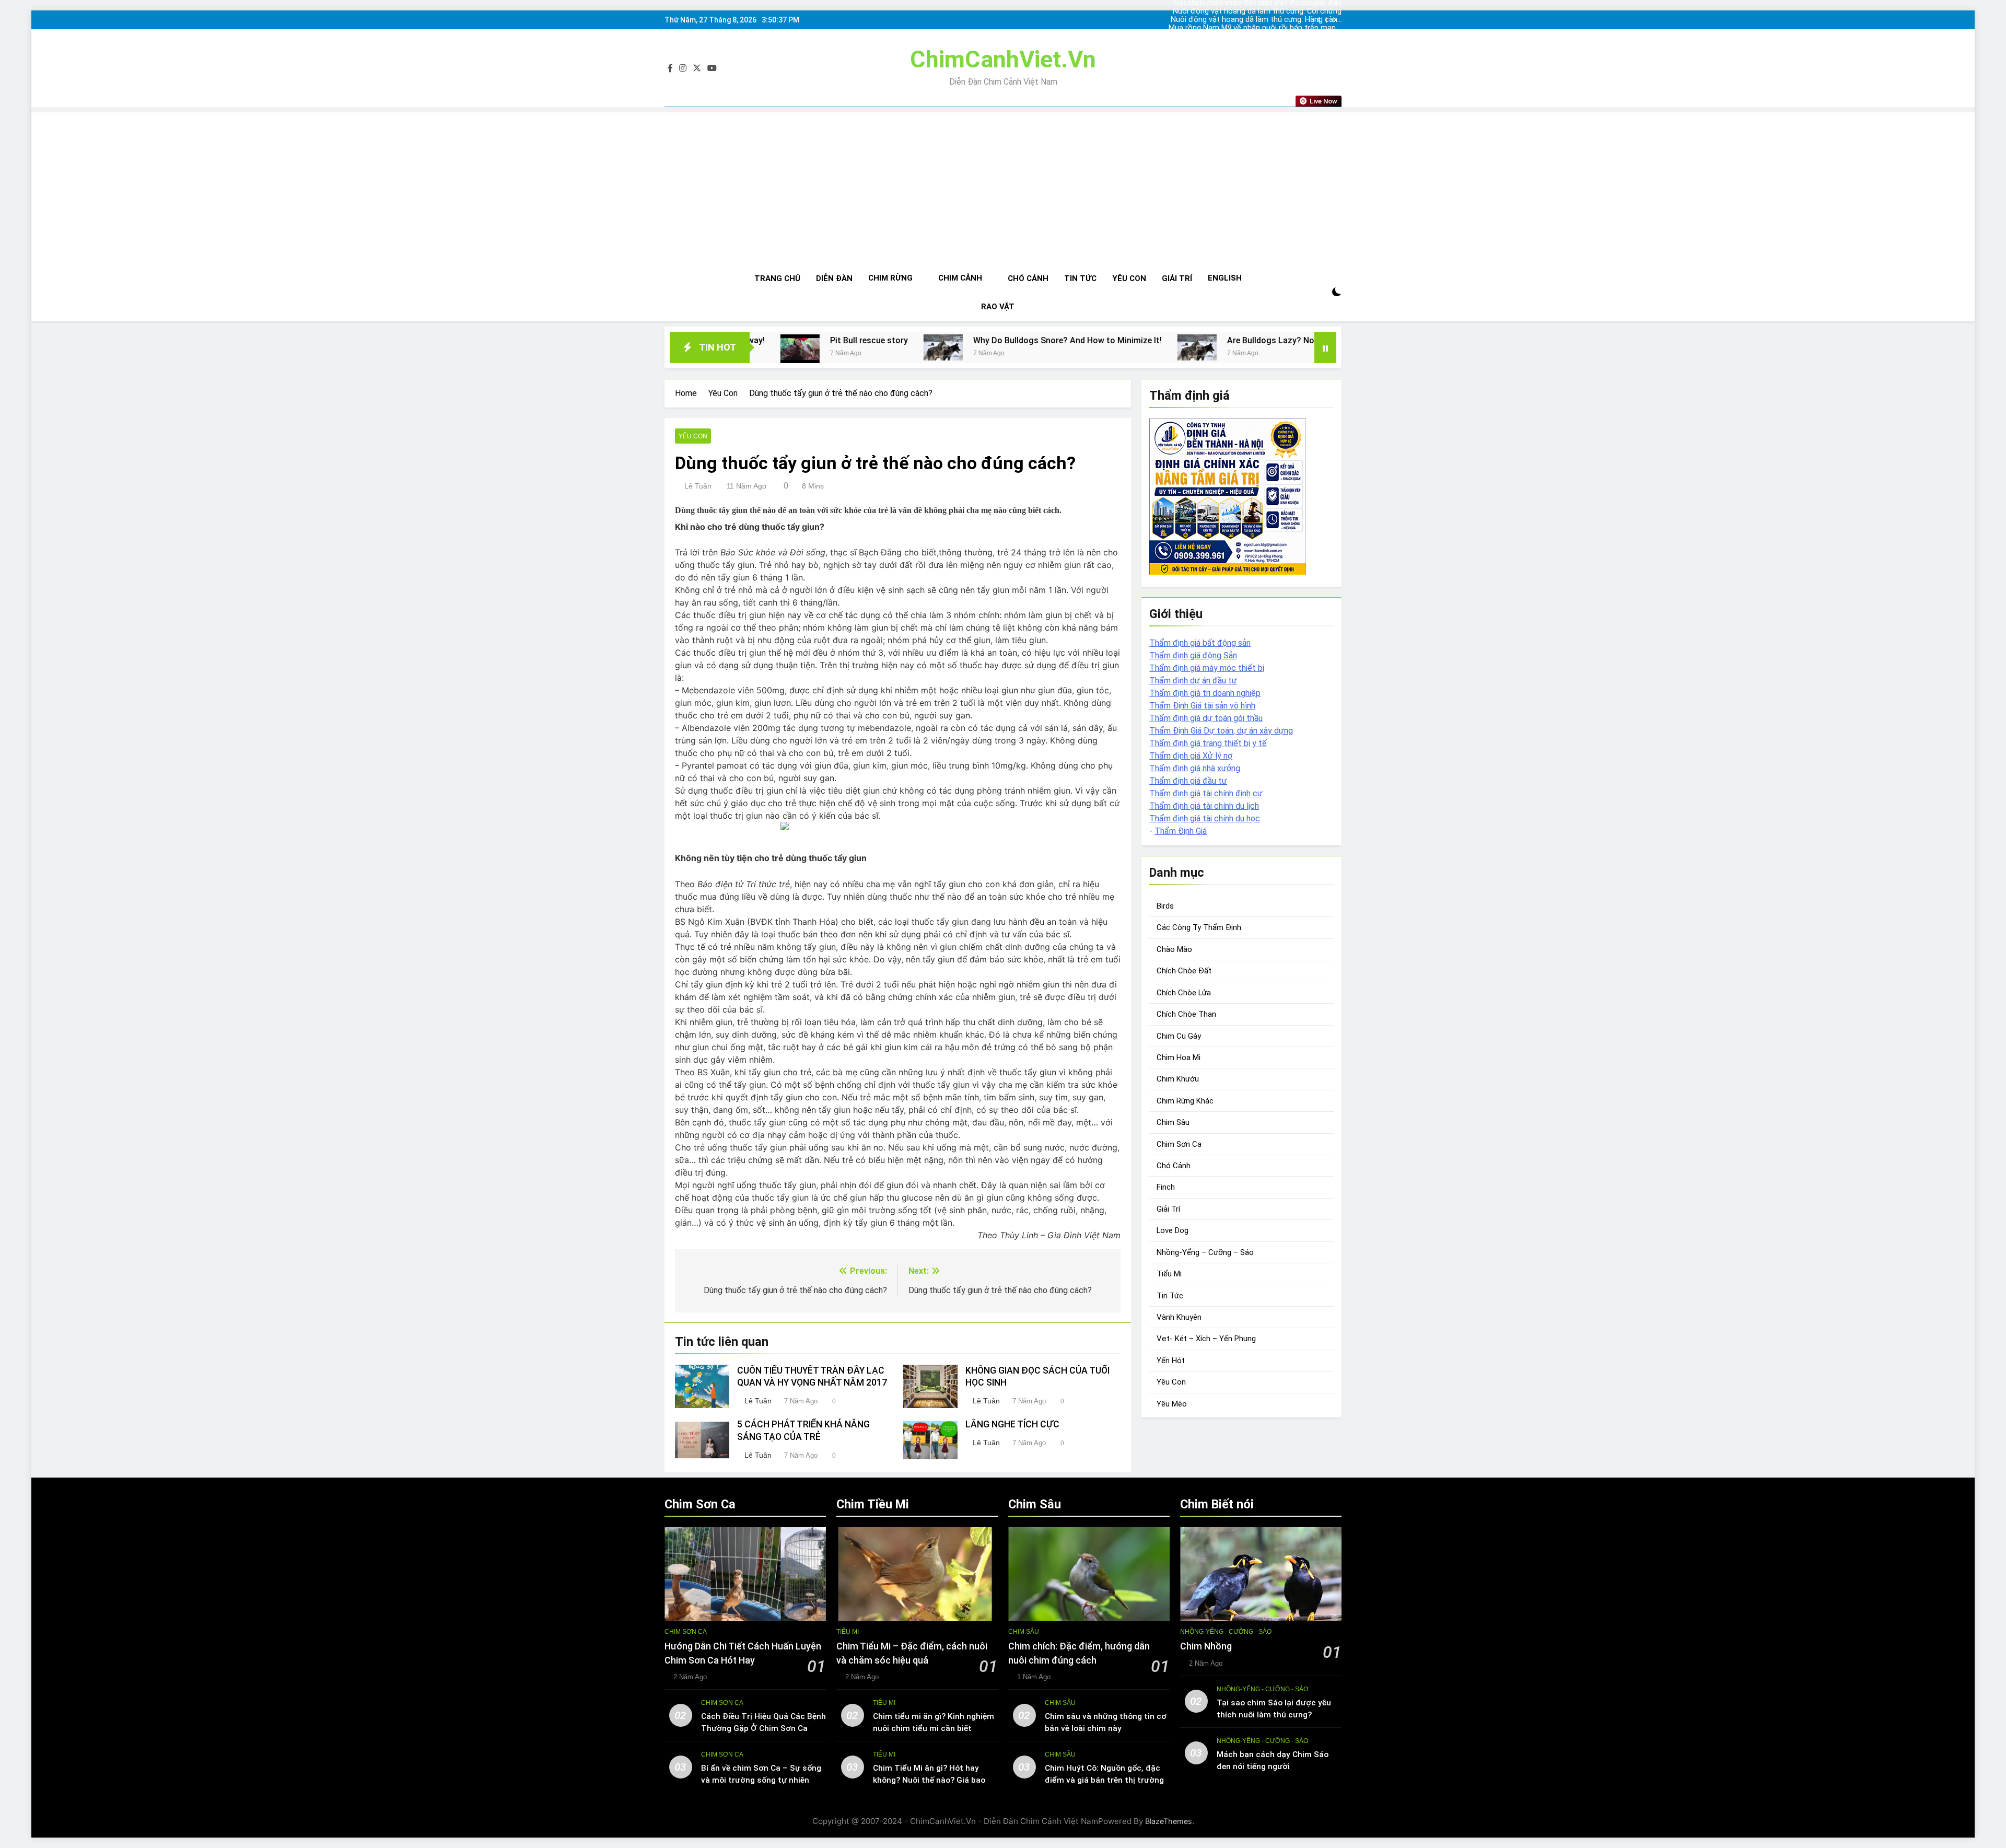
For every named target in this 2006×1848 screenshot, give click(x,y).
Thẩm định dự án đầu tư (1193, 681)
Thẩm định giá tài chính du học (1205, 818)
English (1225, 278)
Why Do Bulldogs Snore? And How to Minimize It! (866, 340)
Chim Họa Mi (1179, 1057)
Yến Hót (1171, 1361)
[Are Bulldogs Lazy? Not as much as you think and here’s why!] (995, 347)
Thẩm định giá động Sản (1193, 655)
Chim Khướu (1178, 1079)
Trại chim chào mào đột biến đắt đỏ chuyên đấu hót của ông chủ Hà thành (1275, 28)
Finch (1166, 1187)
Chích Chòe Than (1186, 1014)
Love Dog (1173, 1230)
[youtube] (712, 68)
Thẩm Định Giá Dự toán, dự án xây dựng (1221, 731)
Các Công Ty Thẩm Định (1199, 927)
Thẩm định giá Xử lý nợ (1191, 756)
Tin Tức (1080, 278)
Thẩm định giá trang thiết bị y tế (1208, 743)
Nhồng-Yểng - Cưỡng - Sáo (1226, 1632)
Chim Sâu (1173, 1122)
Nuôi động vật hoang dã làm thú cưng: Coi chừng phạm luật (1269, 37)
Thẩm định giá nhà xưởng (1195, 768)
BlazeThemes (1169, 1821)
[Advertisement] (1003, 185)
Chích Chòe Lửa (1184, 993)
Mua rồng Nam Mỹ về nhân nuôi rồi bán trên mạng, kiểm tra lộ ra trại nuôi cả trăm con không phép (1269, 20)
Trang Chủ (777, 278)
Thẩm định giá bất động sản (1200, 643)
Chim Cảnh (960, 278)
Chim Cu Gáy (1179, 1036)
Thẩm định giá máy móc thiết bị (1207, 668)
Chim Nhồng (1206, 1646)
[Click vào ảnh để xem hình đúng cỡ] (898, 826)
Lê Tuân (698, 486)
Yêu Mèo (1172, 1404)
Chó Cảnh (1028, 278)
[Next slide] (1334, 20)
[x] (697, 68)
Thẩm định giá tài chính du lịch (1204, 806)
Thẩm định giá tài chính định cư (1206, 793)
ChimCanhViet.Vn (1003, 59)
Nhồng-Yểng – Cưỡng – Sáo (1205, 1252)
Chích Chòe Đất (1184, 971)
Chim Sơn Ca (1179, 1144)
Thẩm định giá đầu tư (1188, 781)
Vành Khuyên (1179, 1317)
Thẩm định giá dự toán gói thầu (1206, 718)
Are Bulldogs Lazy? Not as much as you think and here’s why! (1142, 340)
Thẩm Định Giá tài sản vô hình (1202, 706)
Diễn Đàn (834, 278)
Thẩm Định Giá (1181, 831)
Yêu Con (1129, 278)
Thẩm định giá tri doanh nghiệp (1205, 693)
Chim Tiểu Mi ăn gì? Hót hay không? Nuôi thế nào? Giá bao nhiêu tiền (929, 1780)
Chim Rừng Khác (1185, 1101)
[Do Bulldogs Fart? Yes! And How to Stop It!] (1295, 347)
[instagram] (683, 68)
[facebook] (670, 68)
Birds (1165, 906)
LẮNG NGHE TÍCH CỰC (1012, 1424)
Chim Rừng (890, 278)
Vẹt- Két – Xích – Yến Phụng (1206, 1339)
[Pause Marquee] (1325, 347)
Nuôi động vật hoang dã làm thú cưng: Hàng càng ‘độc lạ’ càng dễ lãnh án (1275, 11)
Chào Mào (1174, 949)
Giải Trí (1177, 278)
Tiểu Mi (1169, 1274)
